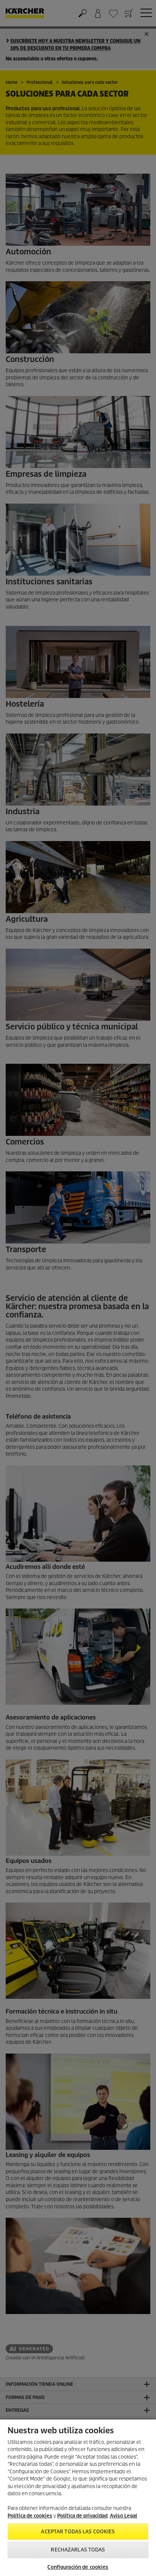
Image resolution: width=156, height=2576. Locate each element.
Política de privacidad (82, 2516)
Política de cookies (30, 2516)
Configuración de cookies (78, 2567)
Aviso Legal (123, 2516)
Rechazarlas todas (78, 2550)
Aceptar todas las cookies (78, 2532)
